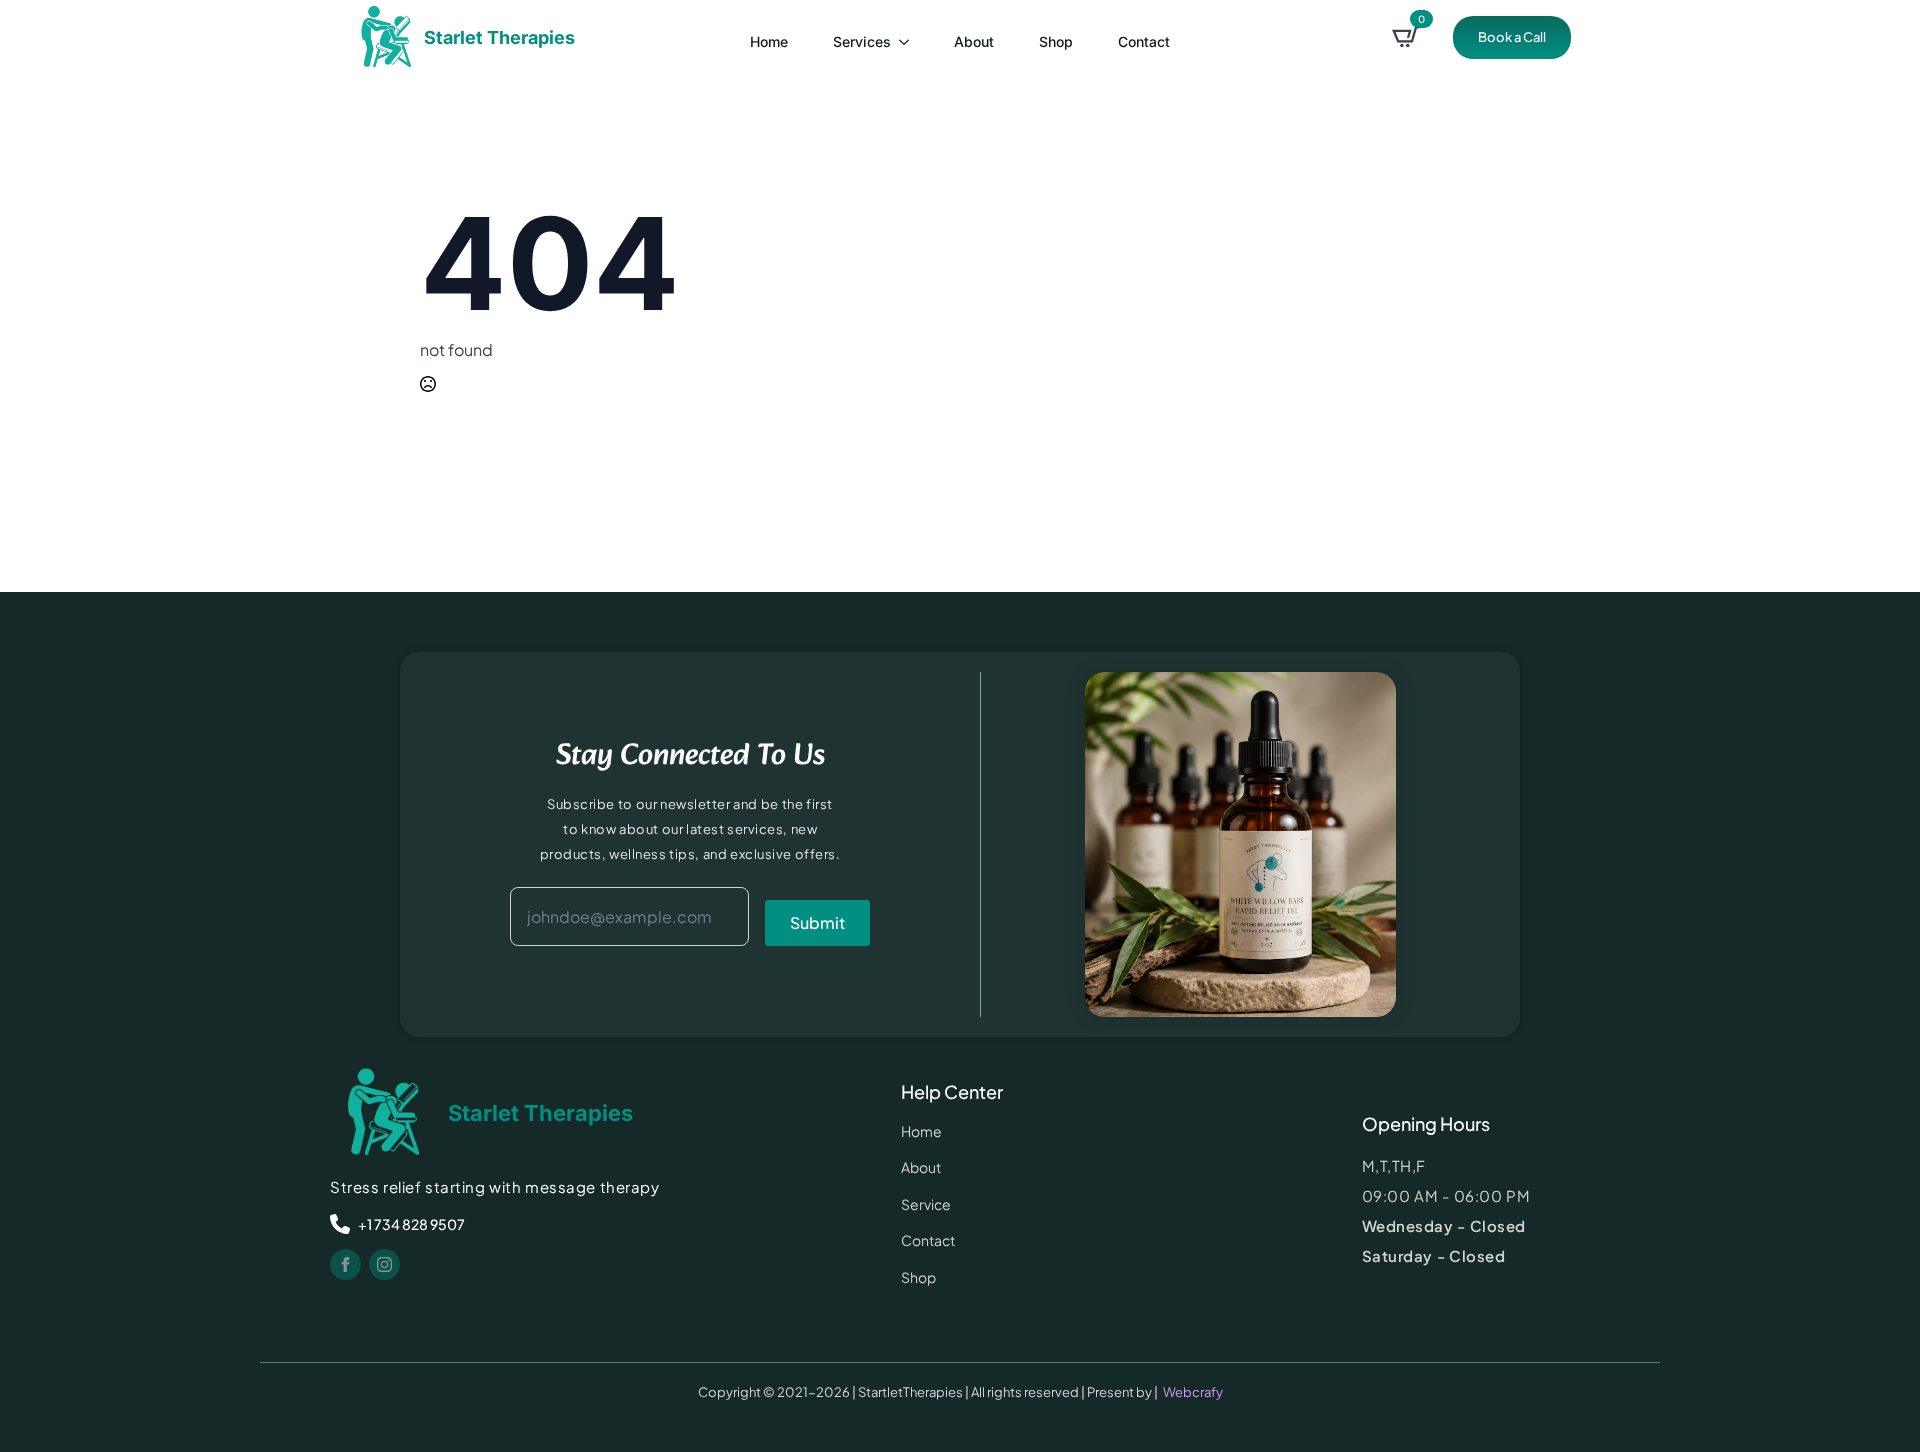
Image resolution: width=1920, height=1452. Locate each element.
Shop (1056, 41)
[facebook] (345, 1264)
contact (1144, 41)
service (926, 1204)
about (974, 41)
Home (769, 41)
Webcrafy (1193, 1392)
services (862, 41)
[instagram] (384, 1264)
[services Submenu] (905, 37)
